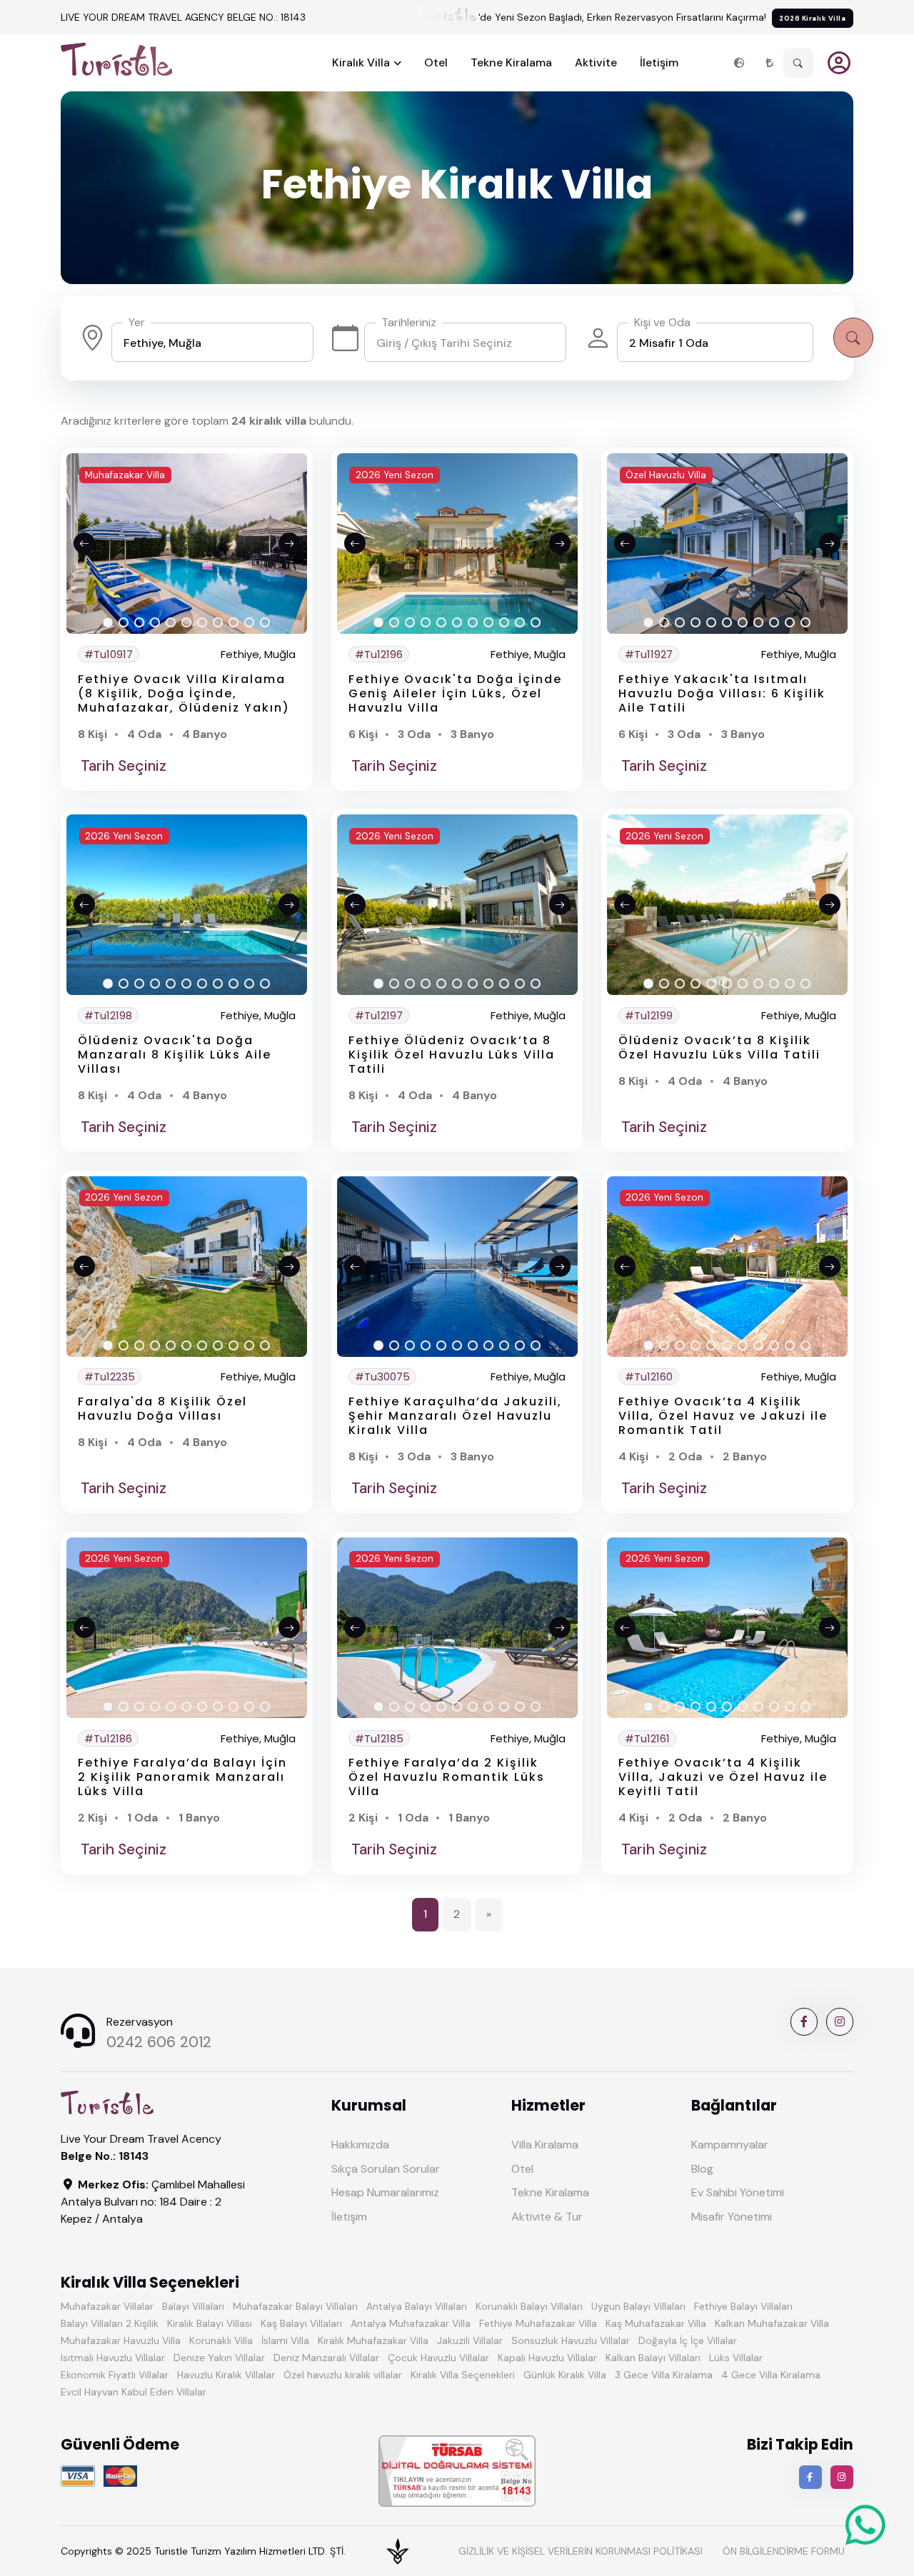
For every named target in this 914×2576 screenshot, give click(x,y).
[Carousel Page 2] (124, 623)
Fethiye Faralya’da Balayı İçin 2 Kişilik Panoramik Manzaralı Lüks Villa (182, 1777)
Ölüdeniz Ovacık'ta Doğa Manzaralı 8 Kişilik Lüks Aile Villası (175, 1055)
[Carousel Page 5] (171, 623)
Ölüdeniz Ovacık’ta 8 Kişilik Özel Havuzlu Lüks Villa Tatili (719, 1047)
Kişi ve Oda (662, 322)
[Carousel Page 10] (249, 623)
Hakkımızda (360, 2145)
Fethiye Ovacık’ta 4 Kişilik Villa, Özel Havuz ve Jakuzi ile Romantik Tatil (723, 1416)
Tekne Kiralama (511, 62)
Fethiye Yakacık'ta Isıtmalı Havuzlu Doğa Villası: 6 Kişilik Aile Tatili (722, 693)
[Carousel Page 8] (218, 623)
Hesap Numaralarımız (385, 2192)
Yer (137, 322)
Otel (436, 62)
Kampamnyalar (730, 2145)
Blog (702, 2169)
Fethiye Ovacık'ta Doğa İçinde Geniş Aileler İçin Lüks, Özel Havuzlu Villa (455, 693)
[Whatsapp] (865, 2538)
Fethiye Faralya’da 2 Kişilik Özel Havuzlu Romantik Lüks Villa (447, 1777)
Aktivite (596, 62)
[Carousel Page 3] (139, 623)
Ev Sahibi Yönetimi (738, 2192)
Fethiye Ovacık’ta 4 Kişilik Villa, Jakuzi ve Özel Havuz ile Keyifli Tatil (723, 1777)
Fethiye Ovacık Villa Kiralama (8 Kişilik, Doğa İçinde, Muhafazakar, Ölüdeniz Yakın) (184, 693)
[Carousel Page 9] (233, 623)
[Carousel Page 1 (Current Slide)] (108, 623)
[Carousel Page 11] (265, 623)
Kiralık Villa (361, 62)
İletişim (659, 62)
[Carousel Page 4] (155, 623)
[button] (739, 63)
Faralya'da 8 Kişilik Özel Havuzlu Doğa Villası (162, 1409)
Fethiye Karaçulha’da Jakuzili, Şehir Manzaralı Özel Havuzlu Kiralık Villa (455, 1416)
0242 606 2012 (159, 2042)
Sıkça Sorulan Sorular (386, 2169)
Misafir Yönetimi (732, 2217)
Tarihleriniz (409, 322)
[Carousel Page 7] (202, 623)
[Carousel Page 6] (186, 623)
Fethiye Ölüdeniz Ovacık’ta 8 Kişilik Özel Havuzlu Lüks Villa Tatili (452, 1055)
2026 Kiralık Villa (812, 18)
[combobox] (212, 342)
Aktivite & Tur (547, 2217)
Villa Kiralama (545, 2145)
